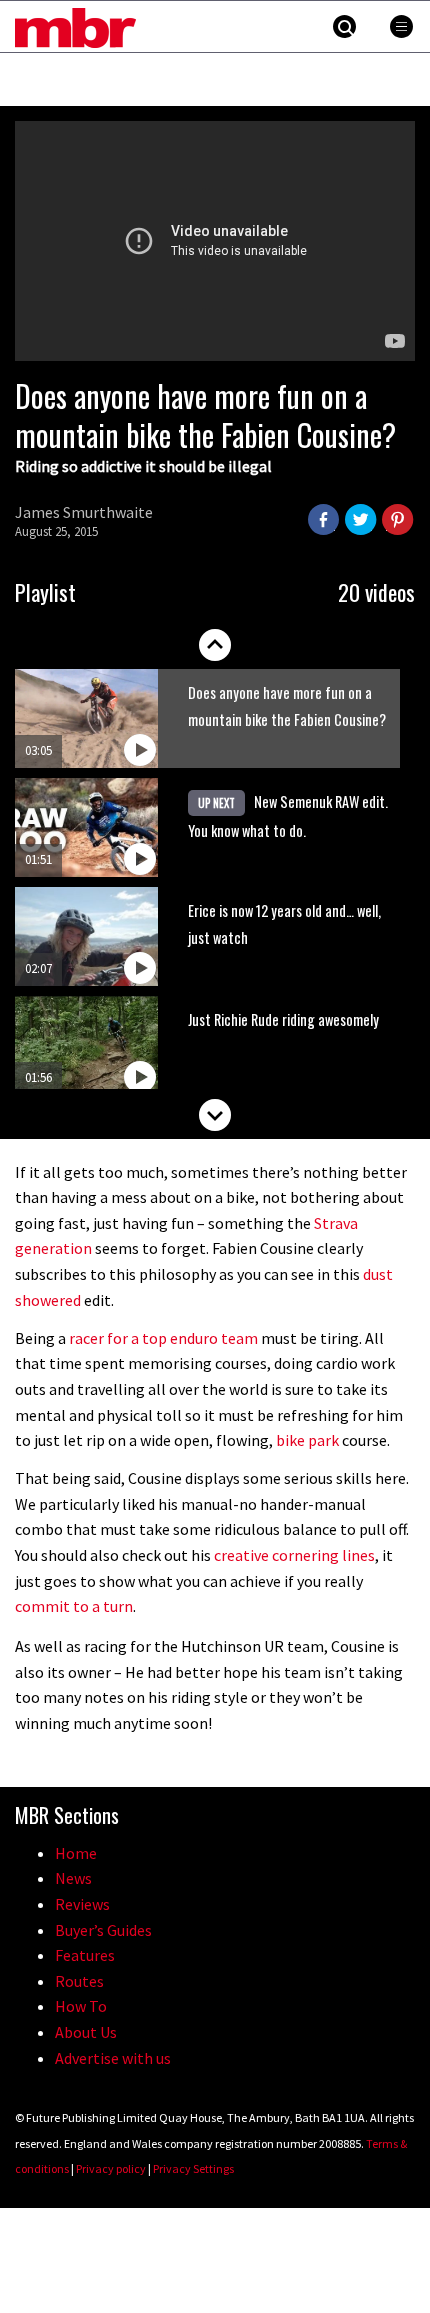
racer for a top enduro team (165, 1338)
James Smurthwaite (84, 512)
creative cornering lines (294, 1555)
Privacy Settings (193, 2168)
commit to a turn (74, 1606)
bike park (307, 1440)
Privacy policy (111, 2168)
